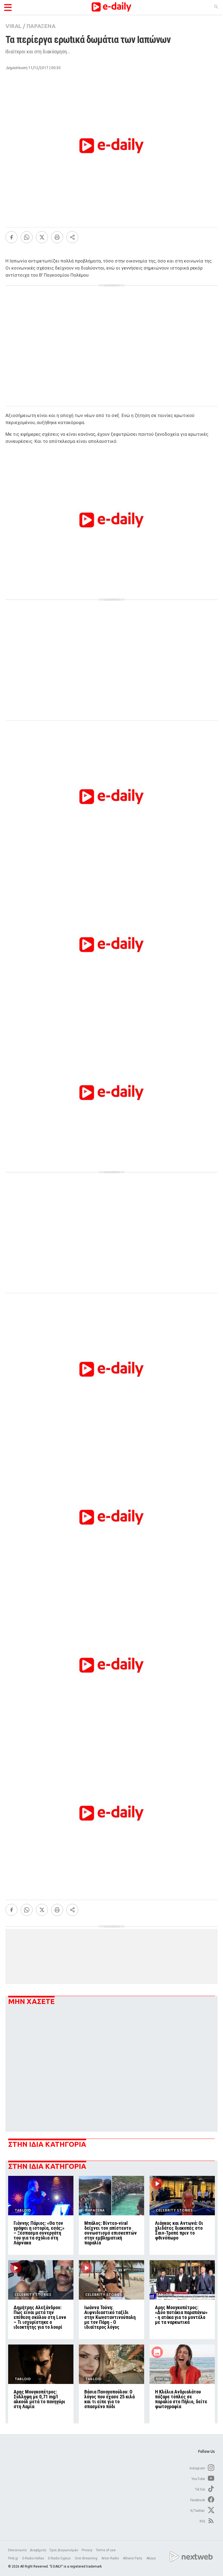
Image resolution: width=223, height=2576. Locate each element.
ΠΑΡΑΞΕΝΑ (41, 26)
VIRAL (13, 26)
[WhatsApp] (27, 237)
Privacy (87, 2550)
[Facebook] (11, 237)
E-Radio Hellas (34, 2558)
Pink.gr (14, 2558)
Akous (151, 2558)
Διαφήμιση (38, 2550)
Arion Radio (111, 2558)
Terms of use (106, 2550)
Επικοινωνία (17, 2550)
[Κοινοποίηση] (72, 237)
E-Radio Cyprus (60, 2558)
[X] (42, 237)
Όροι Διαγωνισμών (64, 2550)
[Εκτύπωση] (57, 237)
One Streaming (86, 2558)
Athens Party (133, 2558)
